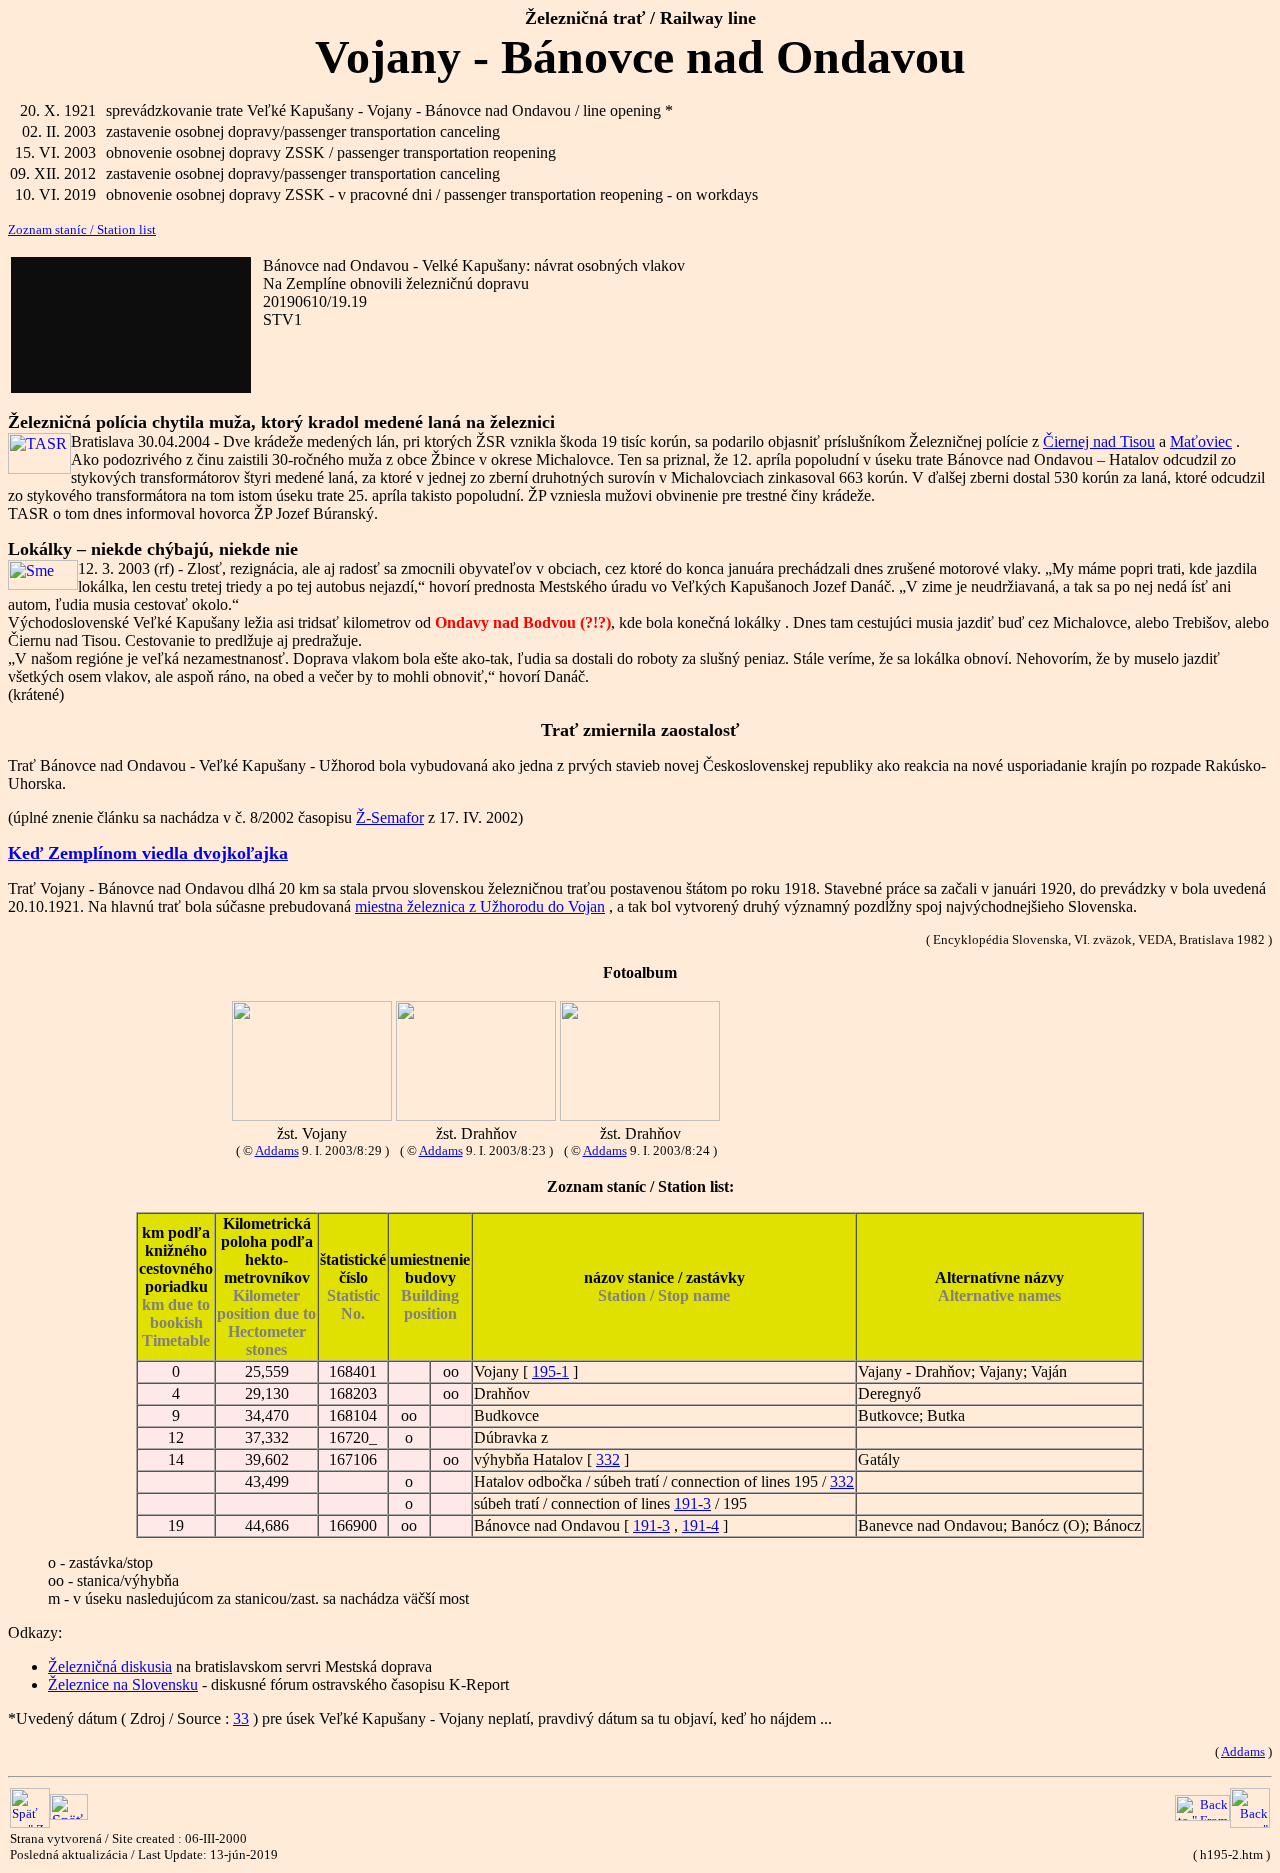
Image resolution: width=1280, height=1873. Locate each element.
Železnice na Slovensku (123, 1684)
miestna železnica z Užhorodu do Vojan (480, 906)
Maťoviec (1201, 441)
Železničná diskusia (110, 1666)
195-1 (550, 1371)
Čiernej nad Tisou (1099, 441)
